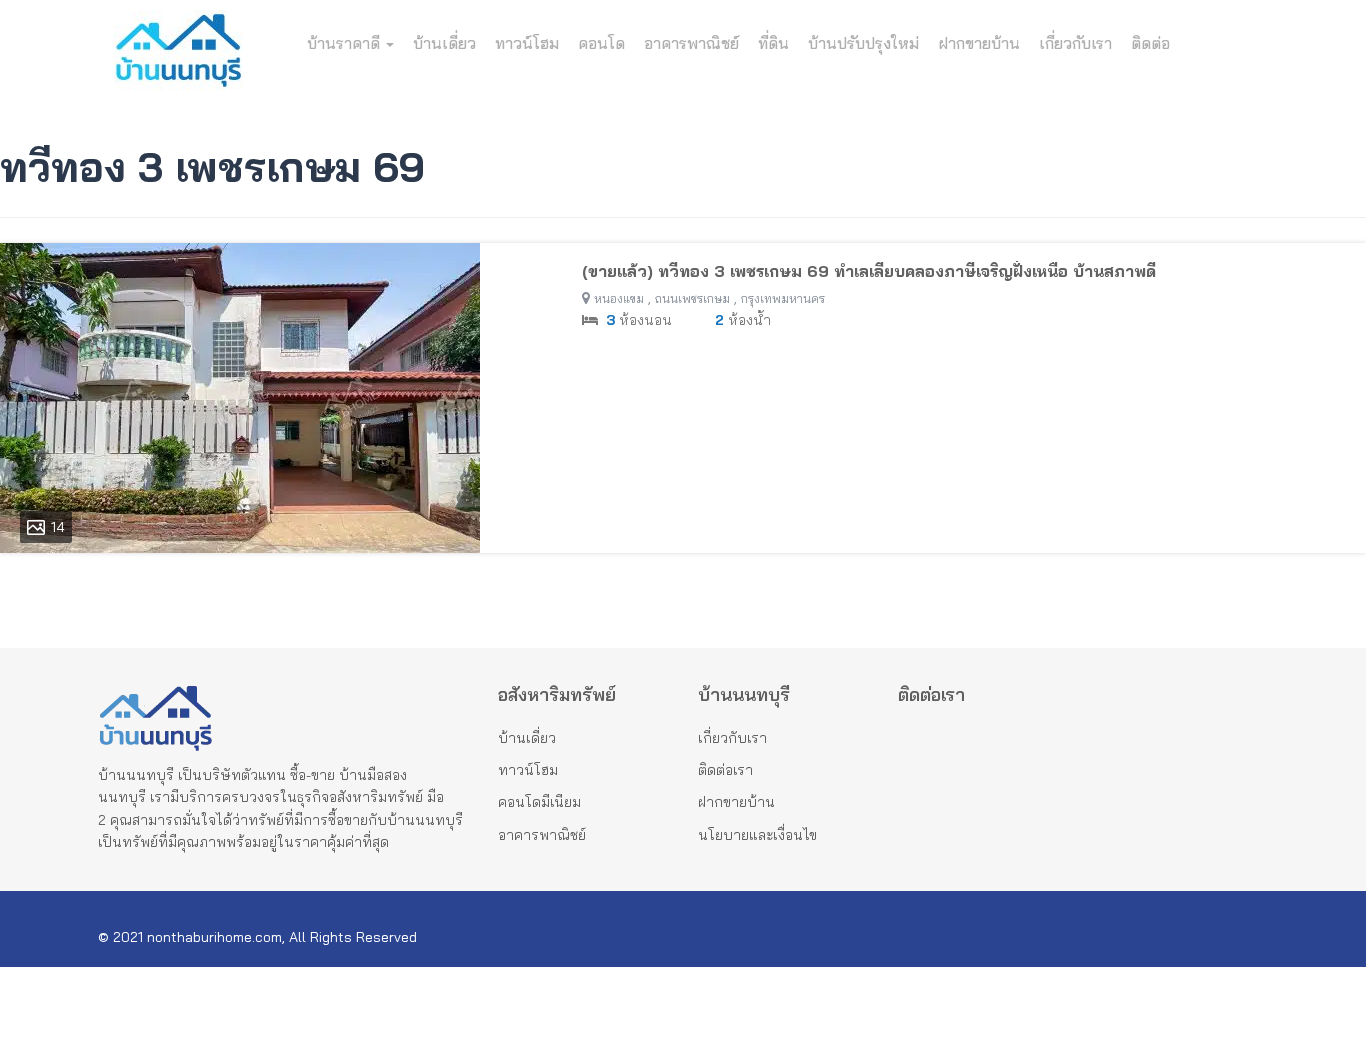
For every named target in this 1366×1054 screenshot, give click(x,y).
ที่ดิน (773, 43)
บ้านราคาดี (345, 43)
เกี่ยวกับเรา (1075, 43)
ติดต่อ (1150, 43)
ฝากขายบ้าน (979, 43)
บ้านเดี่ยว (444, 43)
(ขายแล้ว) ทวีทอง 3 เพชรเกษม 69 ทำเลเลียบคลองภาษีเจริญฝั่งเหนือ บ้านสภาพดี (869, 271)
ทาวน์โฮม (527, 43)
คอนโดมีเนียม (539, 802)
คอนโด (601, 43)
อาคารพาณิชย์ (691, 43)
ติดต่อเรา (725, 770)
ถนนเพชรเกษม (692, 298)
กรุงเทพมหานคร (783, 298)
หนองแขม (619, 298)
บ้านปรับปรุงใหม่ (863, 43)
